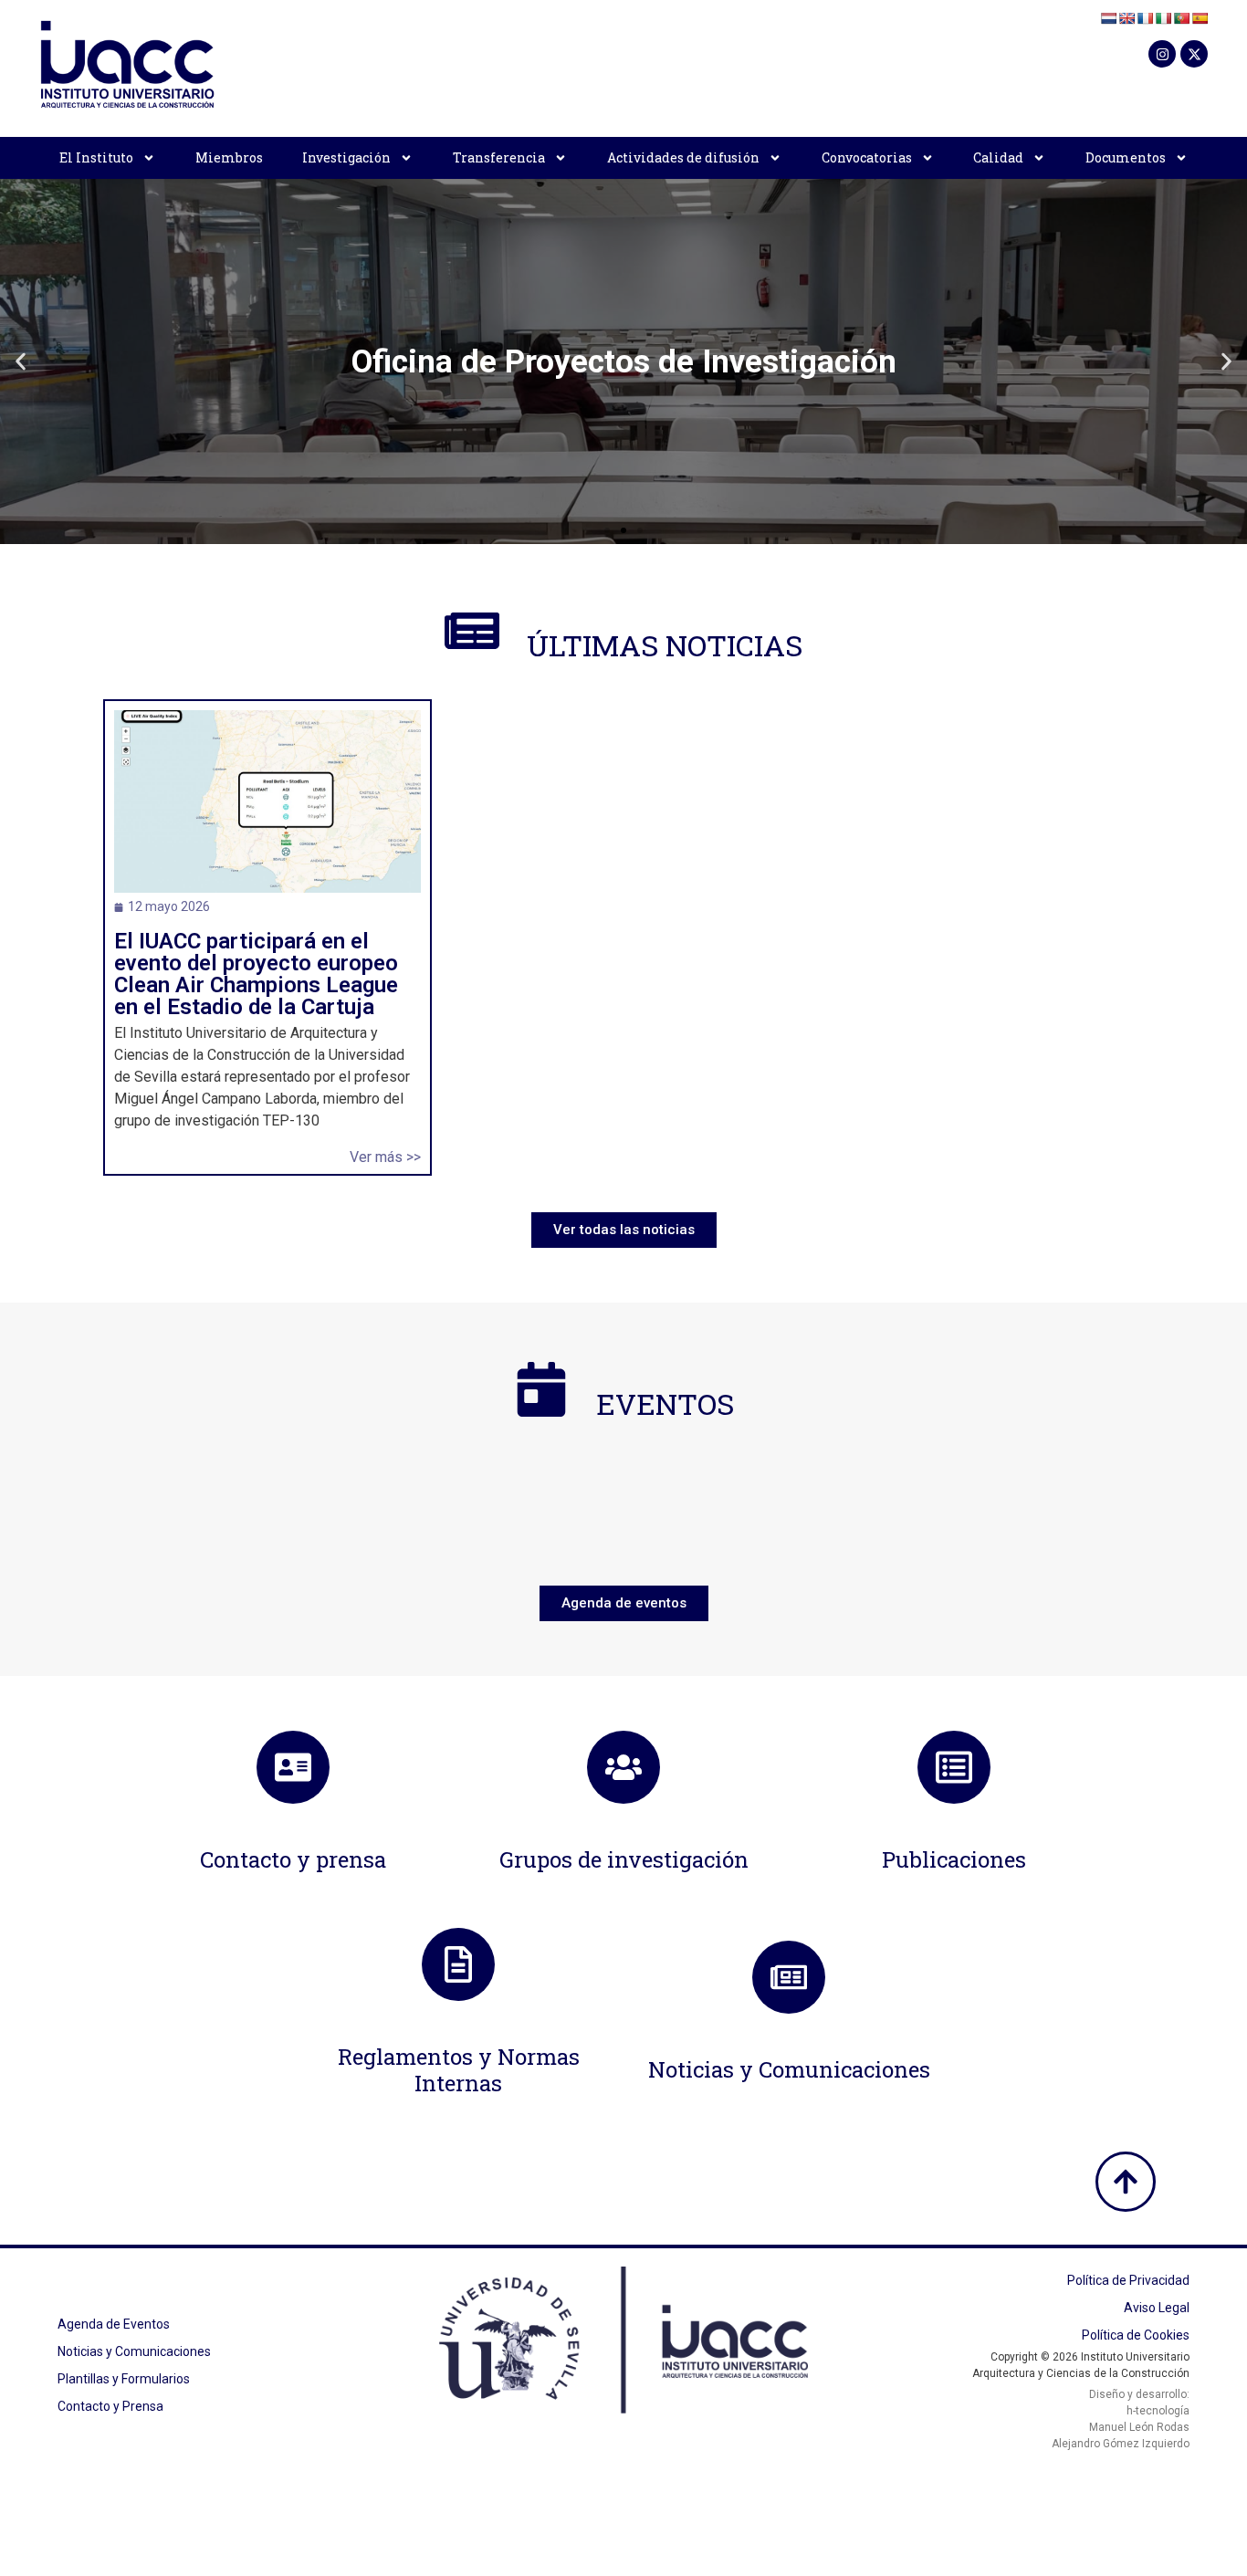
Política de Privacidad (1128, 2280)
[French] (1145, 18)
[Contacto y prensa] (293, 1767)
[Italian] (1163, 18)
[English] (1126, 18)
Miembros (229, 157)
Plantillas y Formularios (124, 2379)
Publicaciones (954, 1859)
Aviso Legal (1157, 2308)
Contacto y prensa (293, 1859)
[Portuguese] (1181, 18)
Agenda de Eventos (114, 2324)
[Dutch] (1108, 18)
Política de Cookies (1136, 2335)
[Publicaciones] (954, 1767)
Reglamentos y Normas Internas (459, 2070)
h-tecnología (1158, 2411)
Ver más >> (385, 1157)
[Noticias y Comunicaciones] (789, 1977)
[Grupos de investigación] (623, 1767)
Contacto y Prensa (110, 2406)
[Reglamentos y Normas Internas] (458, 1964)
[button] (21, 362)
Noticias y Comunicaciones (789, 2069)
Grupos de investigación (624, 1859)
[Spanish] (1200, 18)
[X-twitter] (1194, 54)
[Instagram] (1162, 54)
